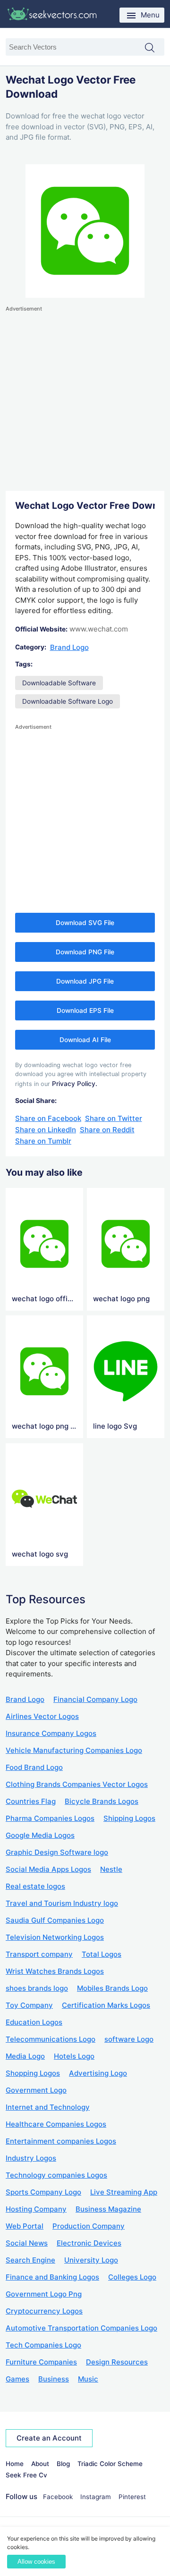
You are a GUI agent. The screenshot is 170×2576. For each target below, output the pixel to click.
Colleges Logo (132, 2277)
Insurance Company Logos (51, 1733)
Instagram (96, 2497)
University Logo (91, 2260)
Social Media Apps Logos (48, 1869)
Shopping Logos (33, 2073)
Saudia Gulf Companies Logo (55, 1920)
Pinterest (132, 2497)
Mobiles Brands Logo (112, 1988)
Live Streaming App (124, 2192)
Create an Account (49, 2438)
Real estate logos (35, 1886)
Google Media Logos (40, 1835)
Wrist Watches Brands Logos (55, 1971)
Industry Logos (31, 2158)
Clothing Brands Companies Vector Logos (77, 1784)
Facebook (58, 2497)
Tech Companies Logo (43, 2345)
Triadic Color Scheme (110, 2464)
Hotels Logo (74, 2056)
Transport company (39, 1954)
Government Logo (36, 2090)
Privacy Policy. (75, 1084)
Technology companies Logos (56, 2175)
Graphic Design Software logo (57, 1852)
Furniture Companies (41, 2362)
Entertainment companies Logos (61, 2141)
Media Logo (25, 2056)
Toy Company (29, 2005)
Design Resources (117, 2362)
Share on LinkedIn (46, 1130)
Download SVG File (85, 923)
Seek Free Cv (26, 2475)
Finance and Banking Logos (52, 2277)
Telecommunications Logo (51, 2039)
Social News (27, 2243)
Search (154, 48)
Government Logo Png (44, 2294)
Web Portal (25, 2226)
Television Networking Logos (55, 1937)
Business (54, 2379)
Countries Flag (31, 1801)
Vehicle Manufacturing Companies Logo (74, 1750)
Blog (63, 2464)
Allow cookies (36, 2562)
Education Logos (34, 2022)
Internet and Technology (48, 2107)
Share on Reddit (107, 1130)
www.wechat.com (99, 629)
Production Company (89, 2226)
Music (88, 2379)
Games (17, 2379)
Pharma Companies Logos (50, 1818)
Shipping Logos (129, 1818)
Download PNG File (85, 952)
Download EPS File (85, 1010)
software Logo (129, 2039)
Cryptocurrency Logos (44, 2311)
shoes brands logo (37, 1988)
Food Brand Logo (34, 1767)
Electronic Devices (89, 2243)
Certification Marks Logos (106, 2005)
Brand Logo (69, 647)
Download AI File (85, 1040)
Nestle (111, 1869)
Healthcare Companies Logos (56, 2124)
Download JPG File (85, 981)
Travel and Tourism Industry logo (62, 1903)
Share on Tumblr (43, 1141)
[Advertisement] (85, 399)
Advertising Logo (98, 2073)
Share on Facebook (48, 1118)
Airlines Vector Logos (42, 1716)
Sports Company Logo (43, 2192)
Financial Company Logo (95, 1699)
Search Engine (30, 2260)
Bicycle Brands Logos (102, 1801)
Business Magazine (108, 2209)
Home (15, 2464)
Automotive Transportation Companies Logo (81, 2328)
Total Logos (102, 1954)
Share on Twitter (114, 1118)
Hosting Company (36, 2209)
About (40, 2464)
